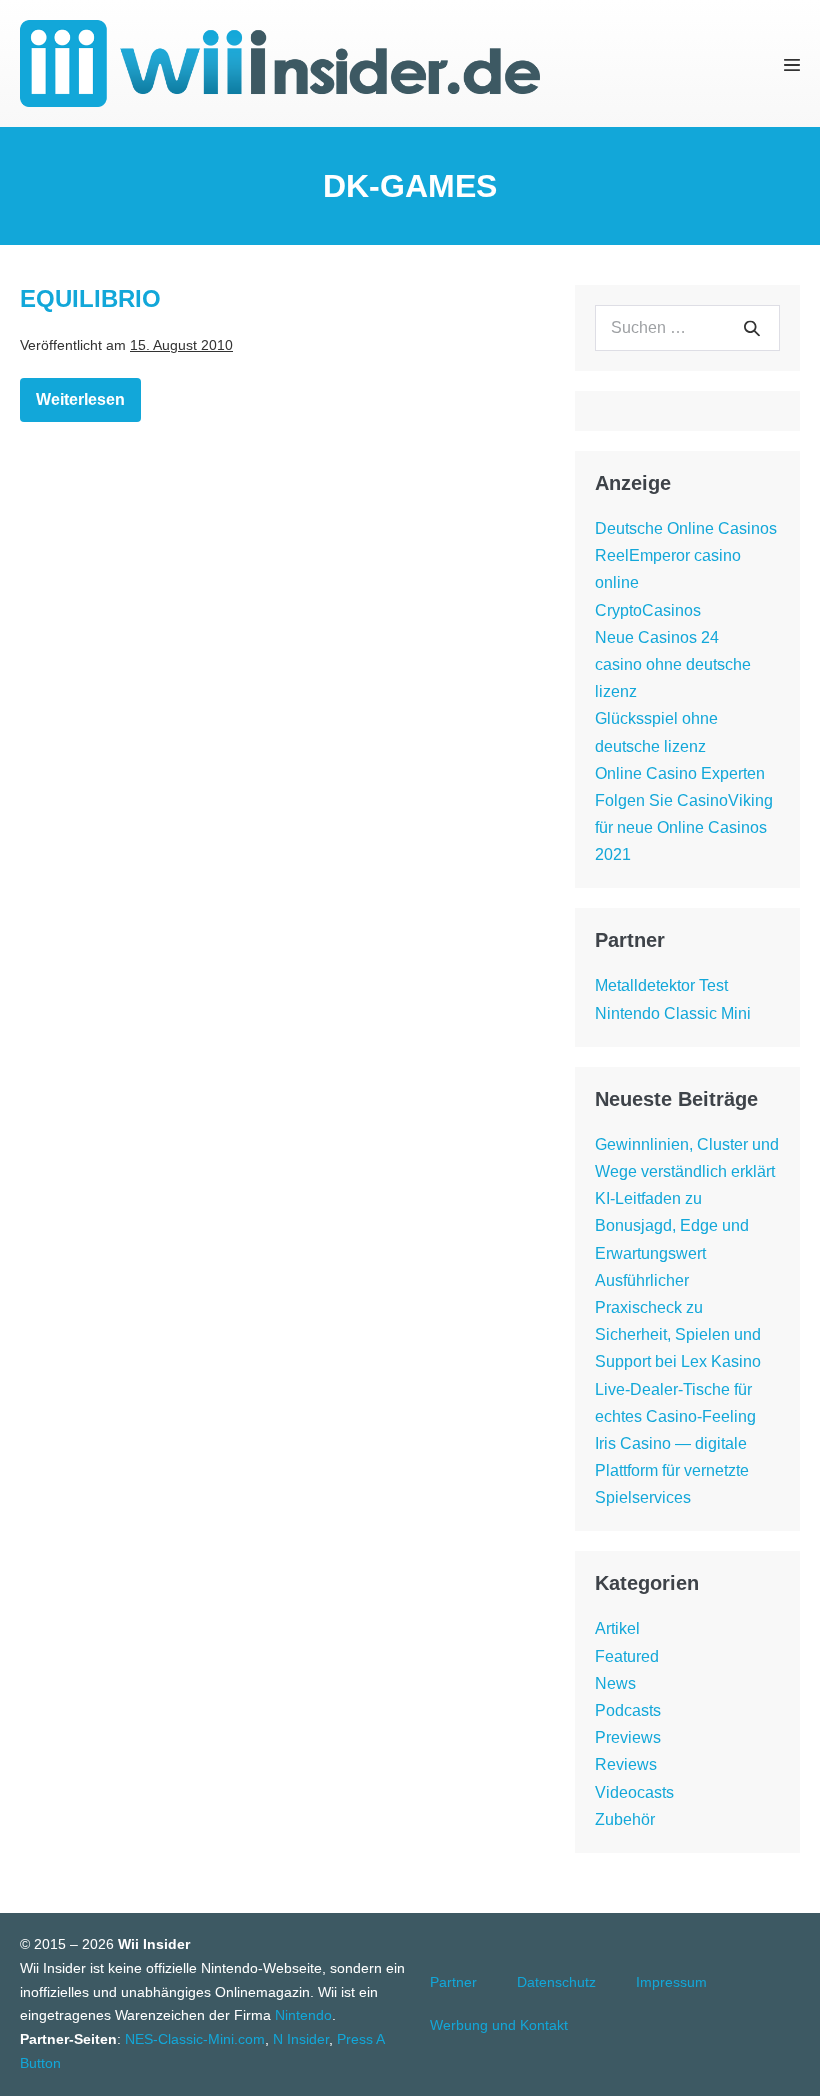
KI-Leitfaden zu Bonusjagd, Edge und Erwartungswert (672, 1225)
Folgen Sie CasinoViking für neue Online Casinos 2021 (684, 827)
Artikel (617, 1628)
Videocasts (634, 1792)
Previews (628, 1737)
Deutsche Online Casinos (686, 528)
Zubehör (625, 1819)
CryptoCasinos (648, 610)
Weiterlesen (88, 403)
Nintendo (303, 2015)
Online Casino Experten (680, 773)
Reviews (626, 1764)
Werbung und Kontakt (499, 2025)
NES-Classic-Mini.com (195, 2039)
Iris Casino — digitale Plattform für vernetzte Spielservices (672, 1470)
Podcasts (628, 1710)
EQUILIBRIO (90, 298)
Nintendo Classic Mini (673, 1013)
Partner (453, 1982)
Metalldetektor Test (661, 985)
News (615, 1683)
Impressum (671, 1982)
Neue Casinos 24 (657, 637)
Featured (627, 1656)
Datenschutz (556, 1982)
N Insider (301, 2039)
